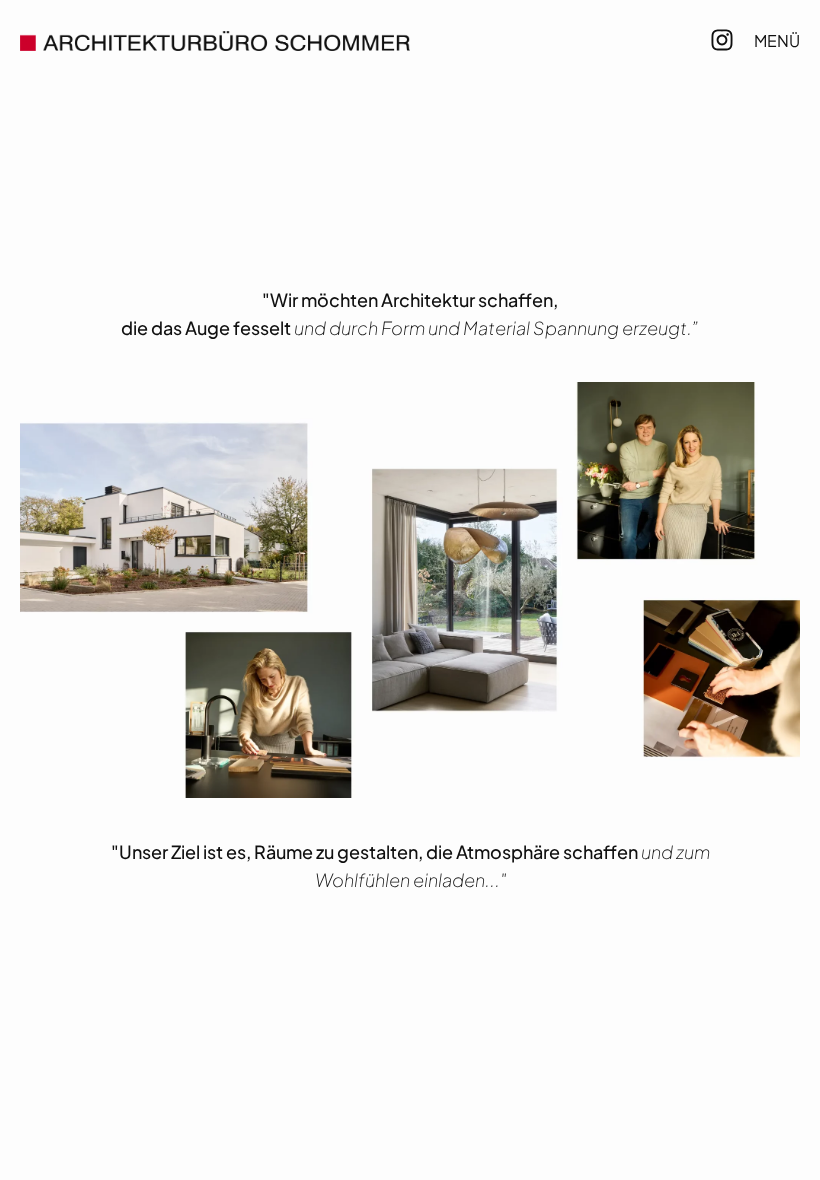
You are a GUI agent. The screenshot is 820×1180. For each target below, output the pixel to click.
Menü (777, 40)
